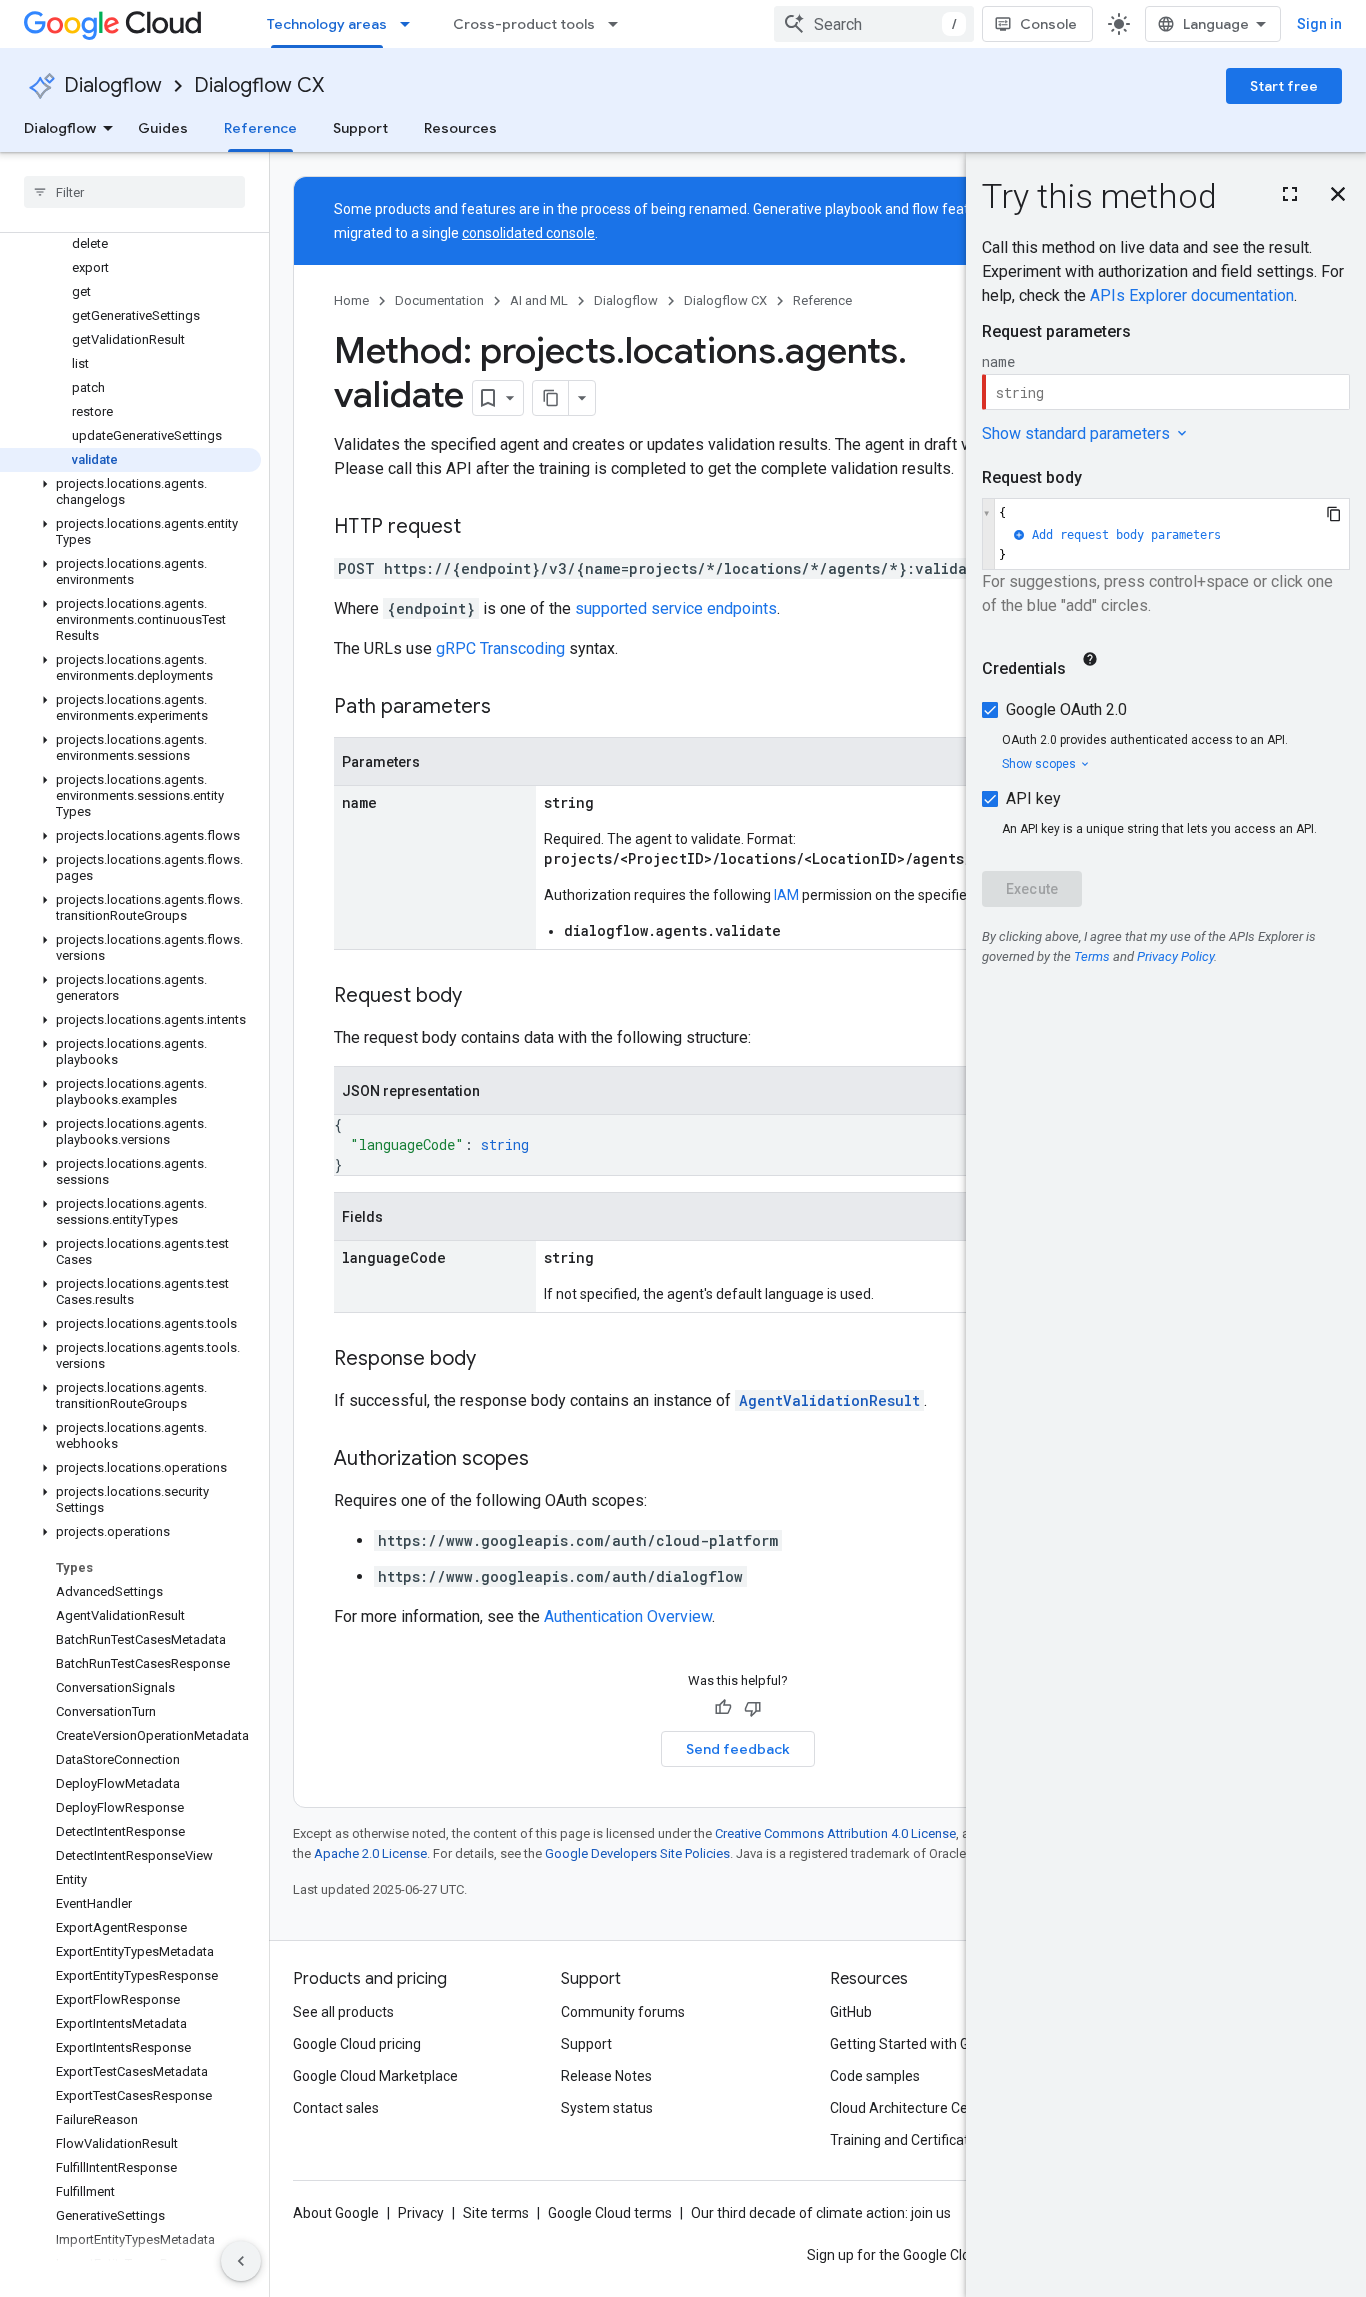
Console (1048, 24)
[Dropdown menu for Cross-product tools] (619, 24)
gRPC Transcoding (500, 648)
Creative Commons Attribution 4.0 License (835, 1833)
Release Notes (606, 2076)
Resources (460, 128)
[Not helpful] (753, 1708)
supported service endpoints (676, 608)
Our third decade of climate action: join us (821, 2213)
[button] (130, 492)
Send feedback (738, 1749)
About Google (336, 2213)
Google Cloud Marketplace (375, 2076)
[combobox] (874, 24)
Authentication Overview (628, 1616)
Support (360, 128)
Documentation (439, 300)
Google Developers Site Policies (637, 1853)
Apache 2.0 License (370, 1853)
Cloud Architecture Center (912, 2108)
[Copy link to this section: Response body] (496, 1360)
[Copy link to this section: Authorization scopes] (549, 1460)
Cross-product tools (524, 24)
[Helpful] (723, 1708)
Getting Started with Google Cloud (936, 2044)
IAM (786, 895)
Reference (260, 128)
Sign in (1319, 24)
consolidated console (528, 233)
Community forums (623, 2012)
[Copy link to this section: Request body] (482, 997)
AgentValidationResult (829, 1400)
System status (607, 2108)
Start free (1284, 86)
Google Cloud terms (610, 2213)
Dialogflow (113, 85)
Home (351, 300)
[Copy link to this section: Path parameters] (511, 708)
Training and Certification (909, 2140)
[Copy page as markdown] (551, 398)
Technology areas (327, 24)
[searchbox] (134, 192)
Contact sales (336, 2108)
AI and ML (539, 300)
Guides (163, 128)
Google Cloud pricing (357, 2044)
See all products (343, 2012)
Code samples (875, 2076)
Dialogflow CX (259, 85)
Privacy (421, 2213)
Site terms (496, 2213)
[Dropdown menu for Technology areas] (411, 24)
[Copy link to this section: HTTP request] (481, 528)
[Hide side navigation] (241, 2261)
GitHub (851, 2012)
